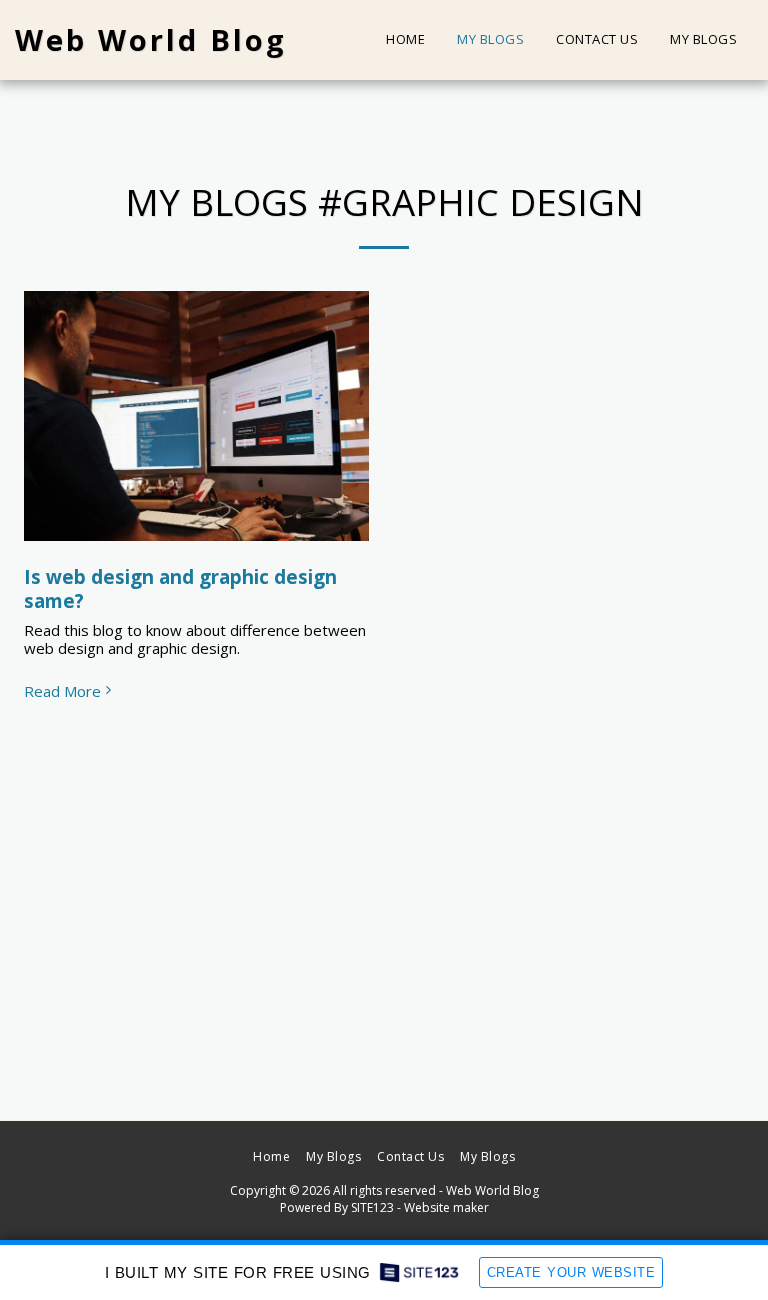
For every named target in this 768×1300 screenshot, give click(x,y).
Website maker (446, 1207)
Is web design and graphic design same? (180, 588)
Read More (62, 691)
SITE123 (372, 1207)
